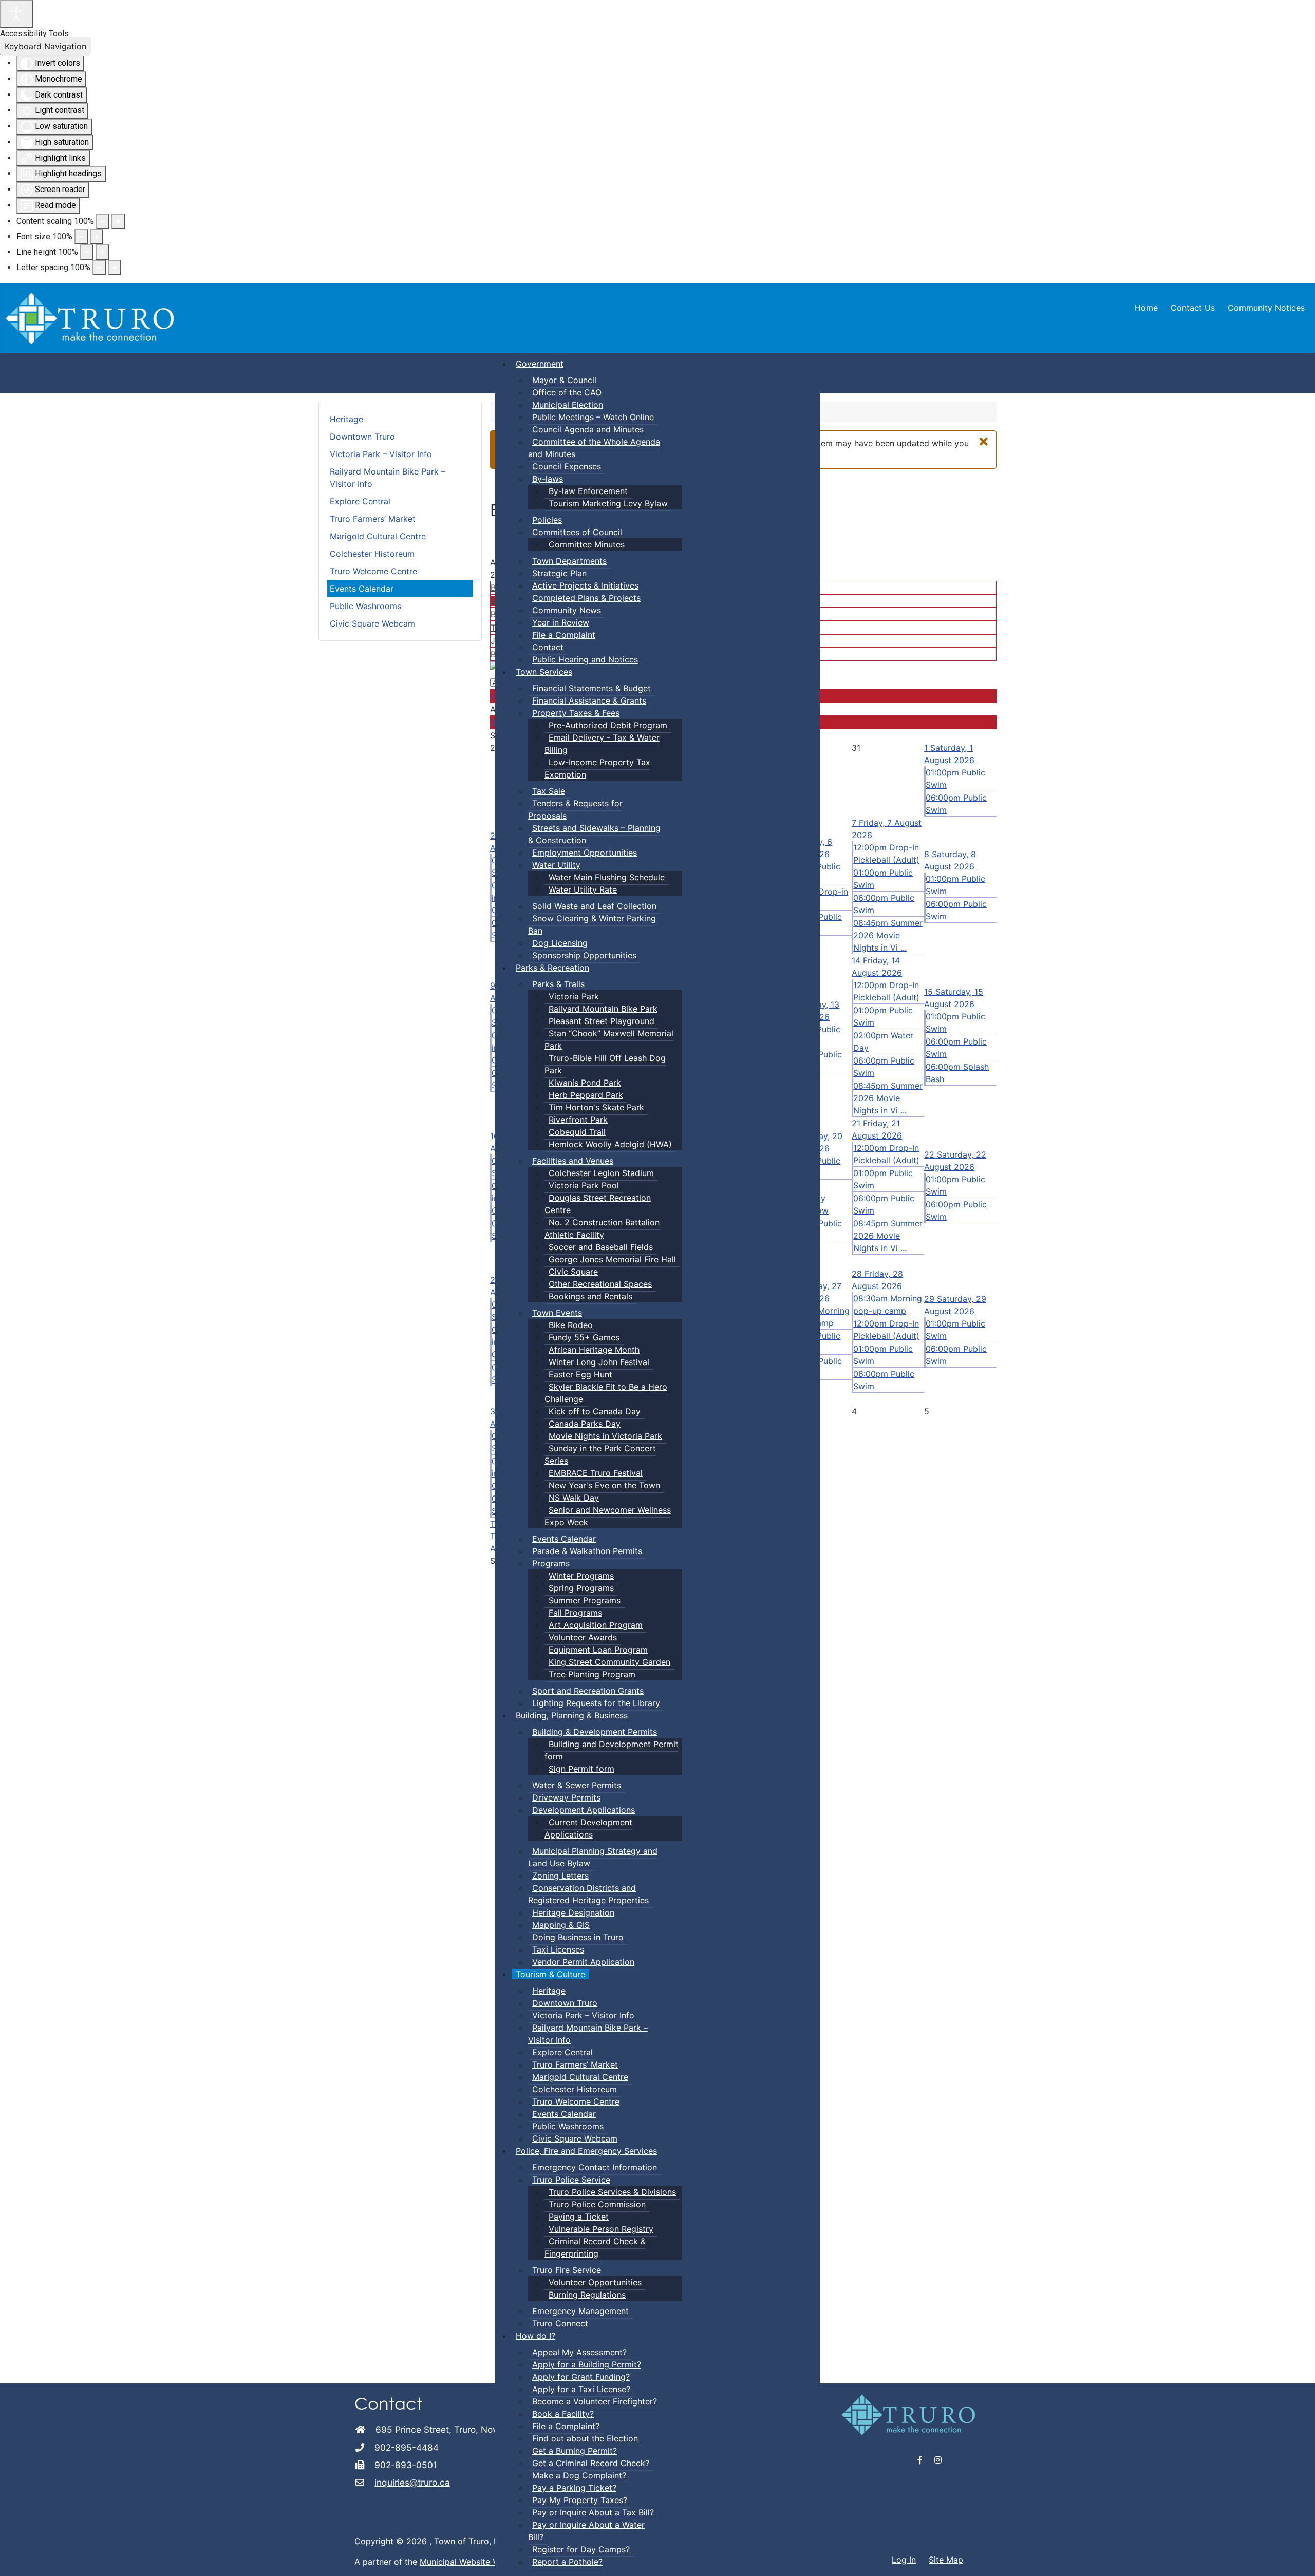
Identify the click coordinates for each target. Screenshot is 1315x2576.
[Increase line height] (102, 252)
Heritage (346, 419)
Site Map (946, 2560)
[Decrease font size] (81, 237)
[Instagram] (938, 2460)
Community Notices (1266, 308)
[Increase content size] (118, 221)
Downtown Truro (362, 437)
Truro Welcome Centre (373, 571)
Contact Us (1193, 308)
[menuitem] (540, 364)
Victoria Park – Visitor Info (381, 454)
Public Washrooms (365, 606)
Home (1146, 308)
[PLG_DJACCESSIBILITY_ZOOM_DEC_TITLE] (103, 221)
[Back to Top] (1297, 2557)
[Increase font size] (97, 237)
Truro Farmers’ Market (373, 519)
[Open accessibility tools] (16, 14)
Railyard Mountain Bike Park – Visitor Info (388, 478)
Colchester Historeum (372, 554)
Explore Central (360, 501)
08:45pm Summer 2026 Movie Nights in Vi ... (888, 935)
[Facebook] (920, 2460)
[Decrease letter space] (99, 268)
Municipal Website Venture (471, 2562)
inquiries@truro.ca (412, 2482)
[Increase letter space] (115, 268)
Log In (904, 2560)
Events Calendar (362, 589)
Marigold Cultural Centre (378, 536)
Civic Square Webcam (372, 623)
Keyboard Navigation (45, 46)
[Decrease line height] (87, 252)
